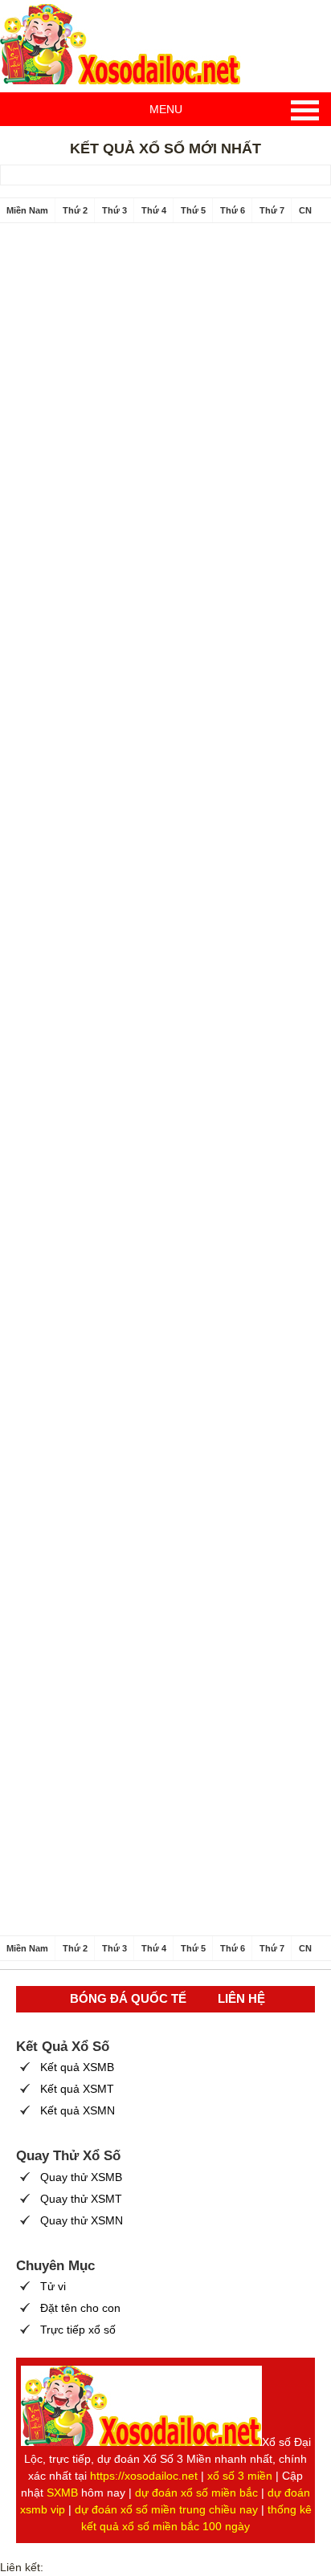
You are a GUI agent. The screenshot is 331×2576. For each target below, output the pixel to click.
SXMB (62, 2493)
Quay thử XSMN (82, 2220)
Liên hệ (241, 1998)
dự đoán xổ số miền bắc (196, 2493)
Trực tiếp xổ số (78, 2330)
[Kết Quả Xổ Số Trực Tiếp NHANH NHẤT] (121, 44)
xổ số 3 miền (240, 2476)
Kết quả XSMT (77, 2089)
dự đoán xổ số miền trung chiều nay (166, 2509)
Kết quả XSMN (78, 2110)
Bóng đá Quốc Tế (128, 1998)
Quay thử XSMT (81, 2199)
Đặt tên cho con (80, 2308)
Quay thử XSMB (81, 2177)
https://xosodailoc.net (144, 2476)
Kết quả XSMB (77, 2067)
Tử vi (53, 2286)
